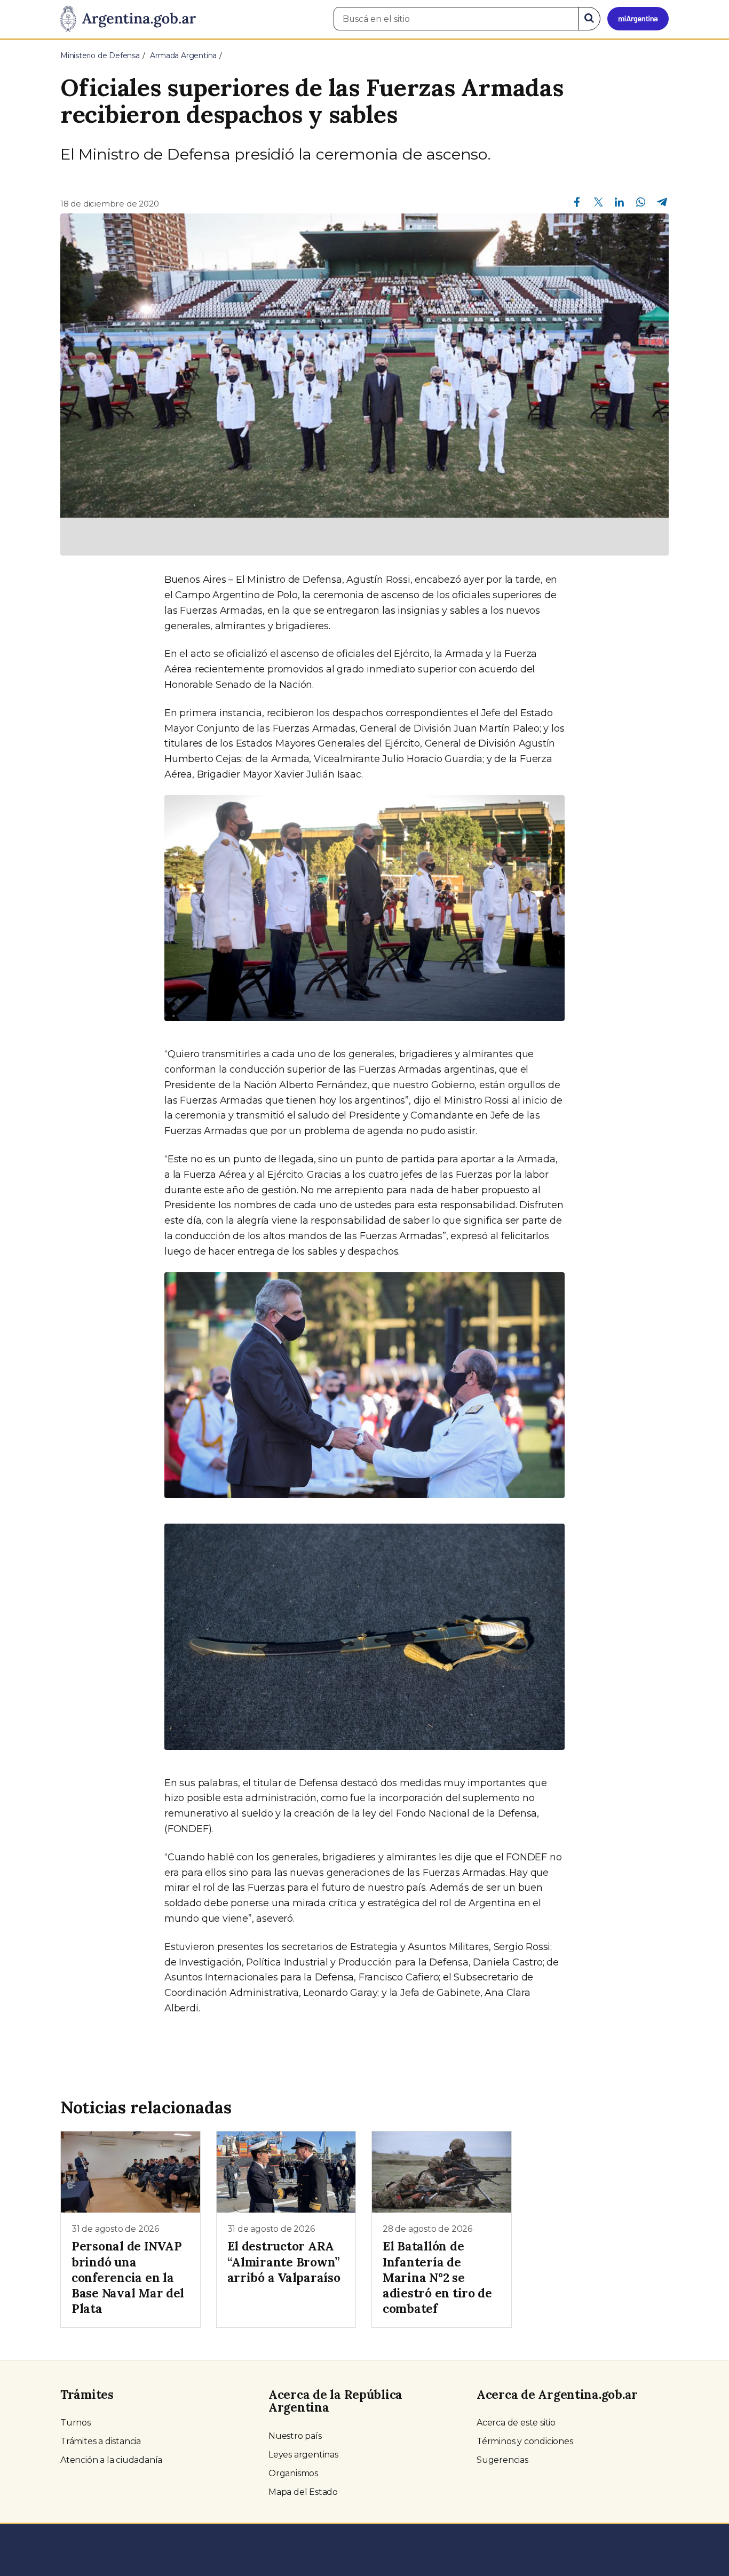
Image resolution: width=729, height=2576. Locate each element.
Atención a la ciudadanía (111, 2460)
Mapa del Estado (303, 2492)
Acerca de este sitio (516, 2423)
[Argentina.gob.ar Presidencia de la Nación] (128, 19)
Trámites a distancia (101, 2441)
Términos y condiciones (525, 2441)
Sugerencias (502, 2460)
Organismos (293, 2473)
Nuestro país (295, 2436)
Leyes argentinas (303, 2455)
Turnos (76, 2423)
